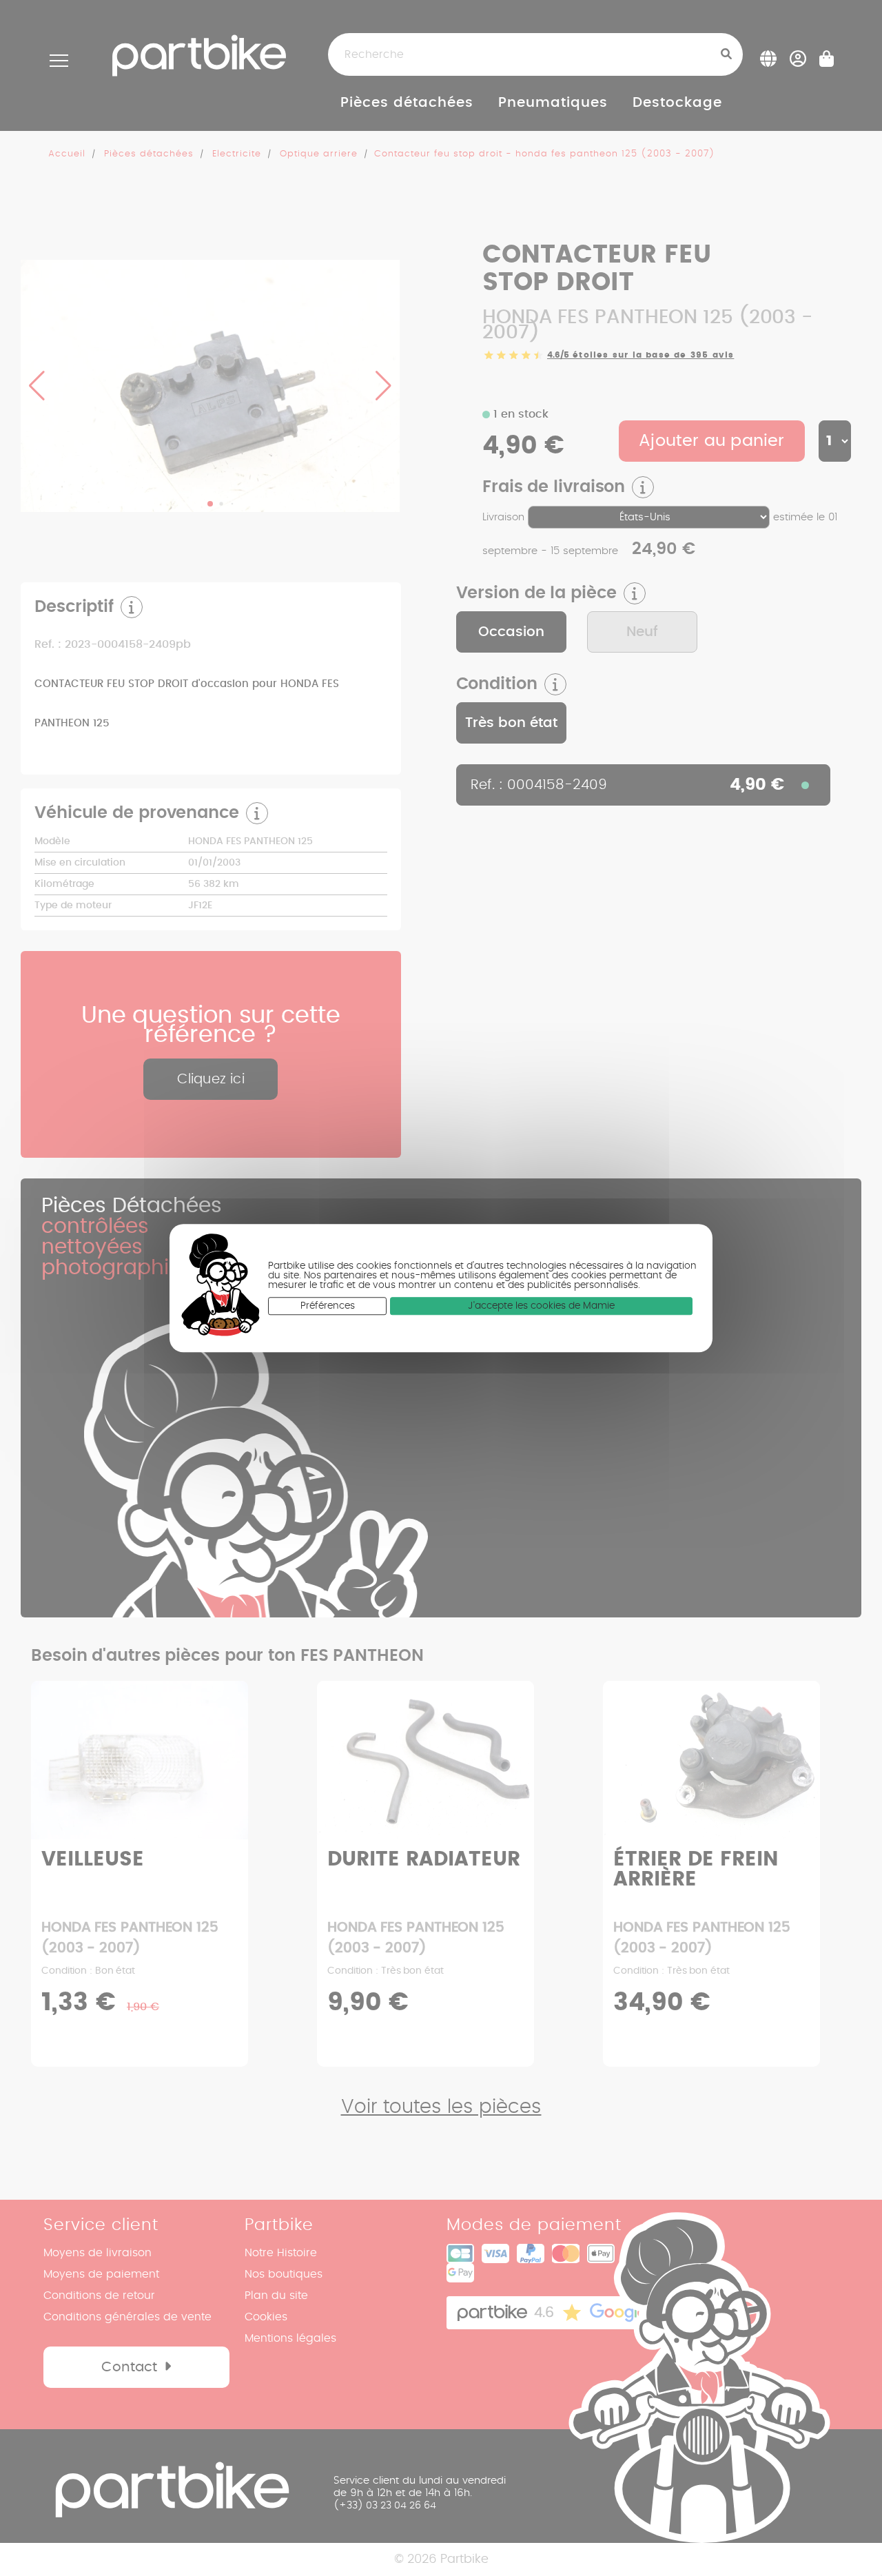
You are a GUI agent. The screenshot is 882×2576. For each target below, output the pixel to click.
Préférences (328, 1306)
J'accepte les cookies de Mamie (541, 1306)
